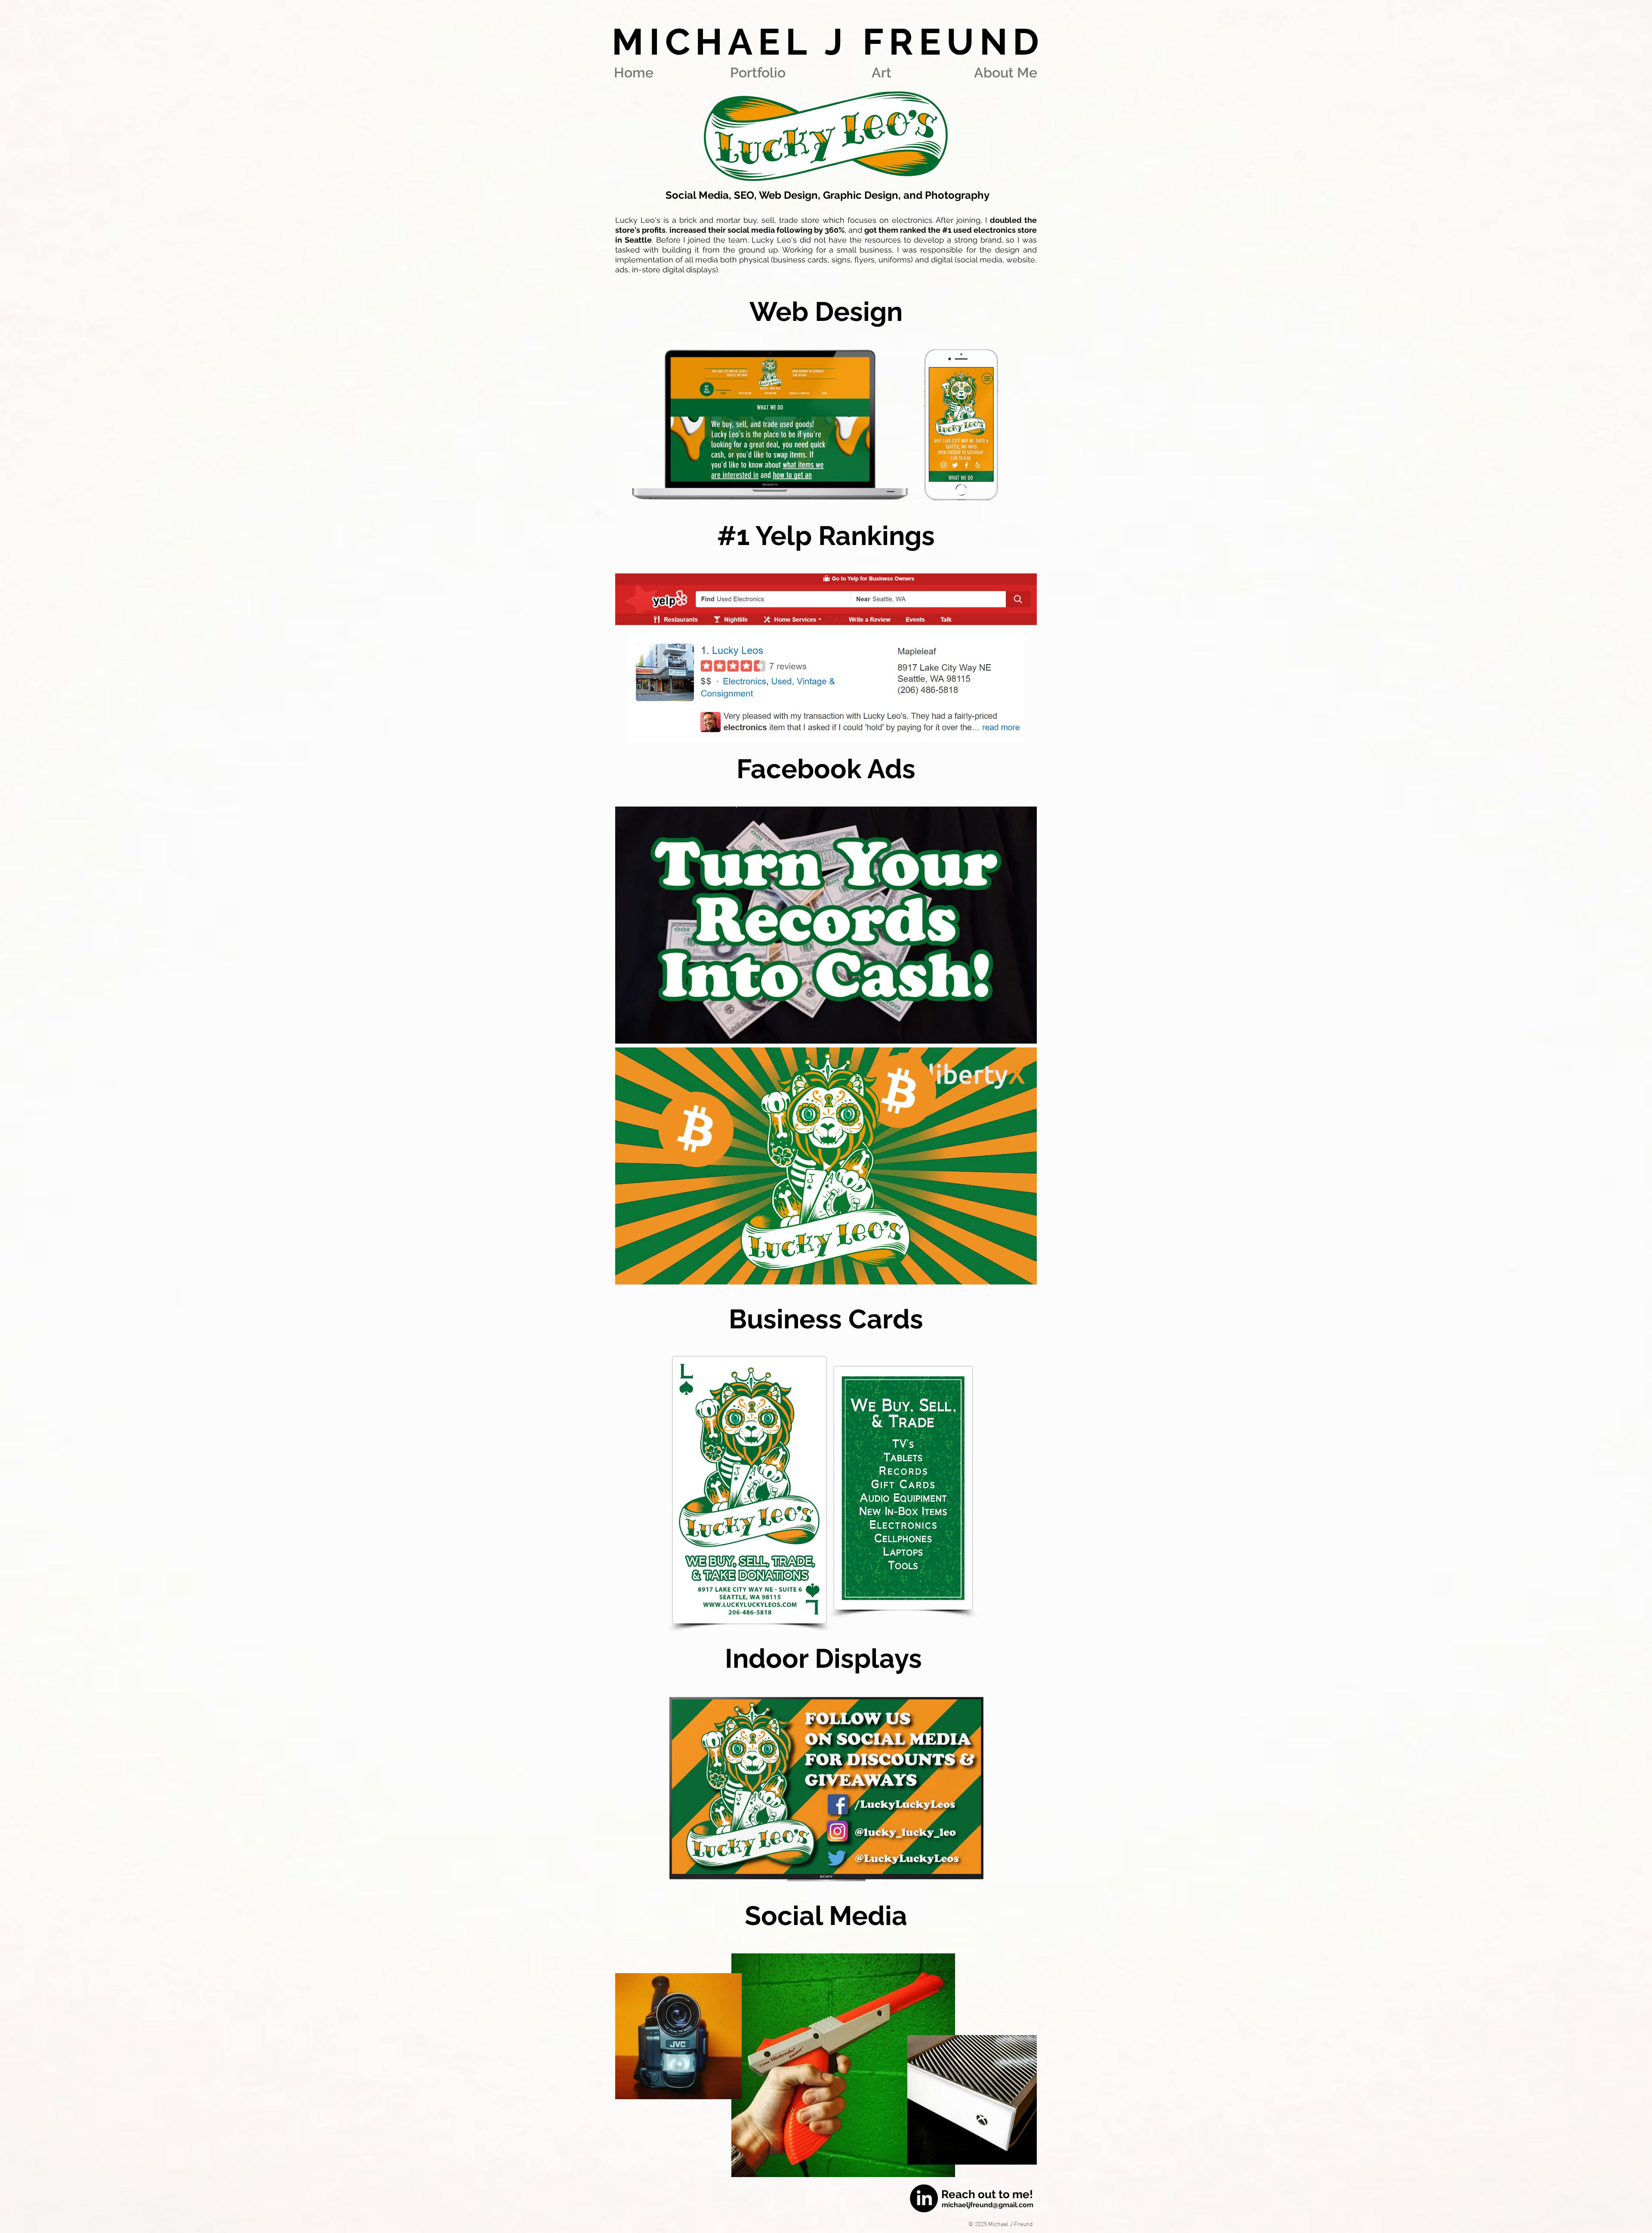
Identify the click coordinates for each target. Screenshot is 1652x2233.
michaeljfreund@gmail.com (988, 2205)
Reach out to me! (987, 2194)
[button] (758, 72)
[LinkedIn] (924, 2198)
